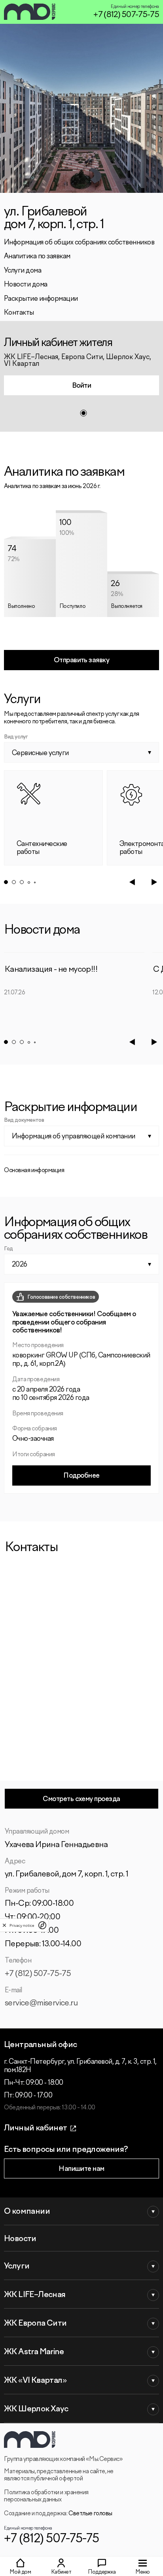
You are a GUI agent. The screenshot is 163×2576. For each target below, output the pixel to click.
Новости (20, 2239)
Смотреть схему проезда (81, 1799)
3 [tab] (22, 882)
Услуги (17, 2266)
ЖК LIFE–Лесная (35, 2295)
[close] (4, 1925)
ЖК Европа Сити (35, 2323)
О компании (27, 2212)
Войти (81, 386)
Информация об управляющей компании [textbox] (74, 1137)
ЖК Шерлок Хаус (36, 2409)
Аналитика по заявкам (37, 257)
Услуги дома (23, 271)
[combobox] (81, 752)
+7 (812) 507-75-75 (126, 15)
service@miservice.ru (41, 2003)
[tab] (83, 413)
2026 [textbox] (20, 1265)
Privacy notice (22, 1925)
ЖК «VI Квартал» (35, 2381)
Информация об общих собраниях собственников (79, 243)
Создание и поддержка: (58, 2514)
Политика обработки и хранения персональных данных (46, 2496)
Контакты (19, 313)
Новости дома (26, 285)
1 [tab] (6, 882)
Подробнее (81, 1476)
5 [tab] (35, 882)
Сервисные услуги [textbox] (40, 753)
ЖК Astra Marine (34, 2352)
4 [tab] (29, 882)
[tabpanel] (81, 376)
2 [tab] (14, 882)
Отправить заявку (82, 660)
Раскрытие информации (41, 299)
